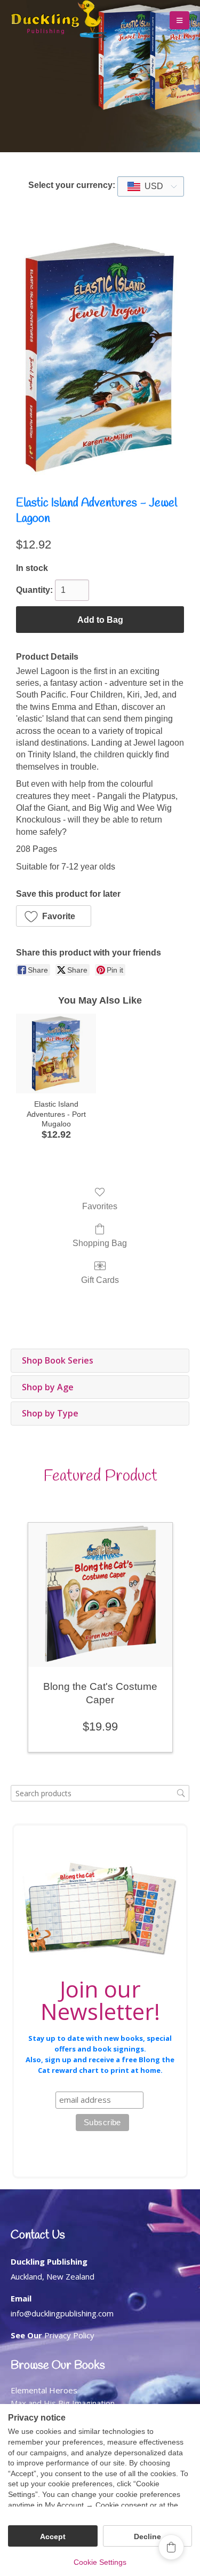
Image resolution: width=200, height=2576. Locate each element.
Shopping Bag (100, 1243)
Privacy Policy (69, 2335)
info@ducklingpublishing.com (62, 2313)
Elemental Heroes (44, 2390)
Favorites (100, 1206)
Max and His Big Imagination (63, 2403)
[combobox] (151, 186)
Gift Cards (100, 1280)
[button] (179, 20)
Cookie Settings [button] (100, 2562)
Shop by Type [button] (50, 1413)
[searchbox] (100, 1793)
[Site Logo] (59, 21)
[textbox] (151, 186)
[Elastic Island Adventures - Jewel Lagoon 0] (100, 357)
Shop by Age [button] (48, 1387)
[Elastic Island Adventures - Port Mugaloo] (56, 1054)
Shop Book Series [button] (58, 1360)
